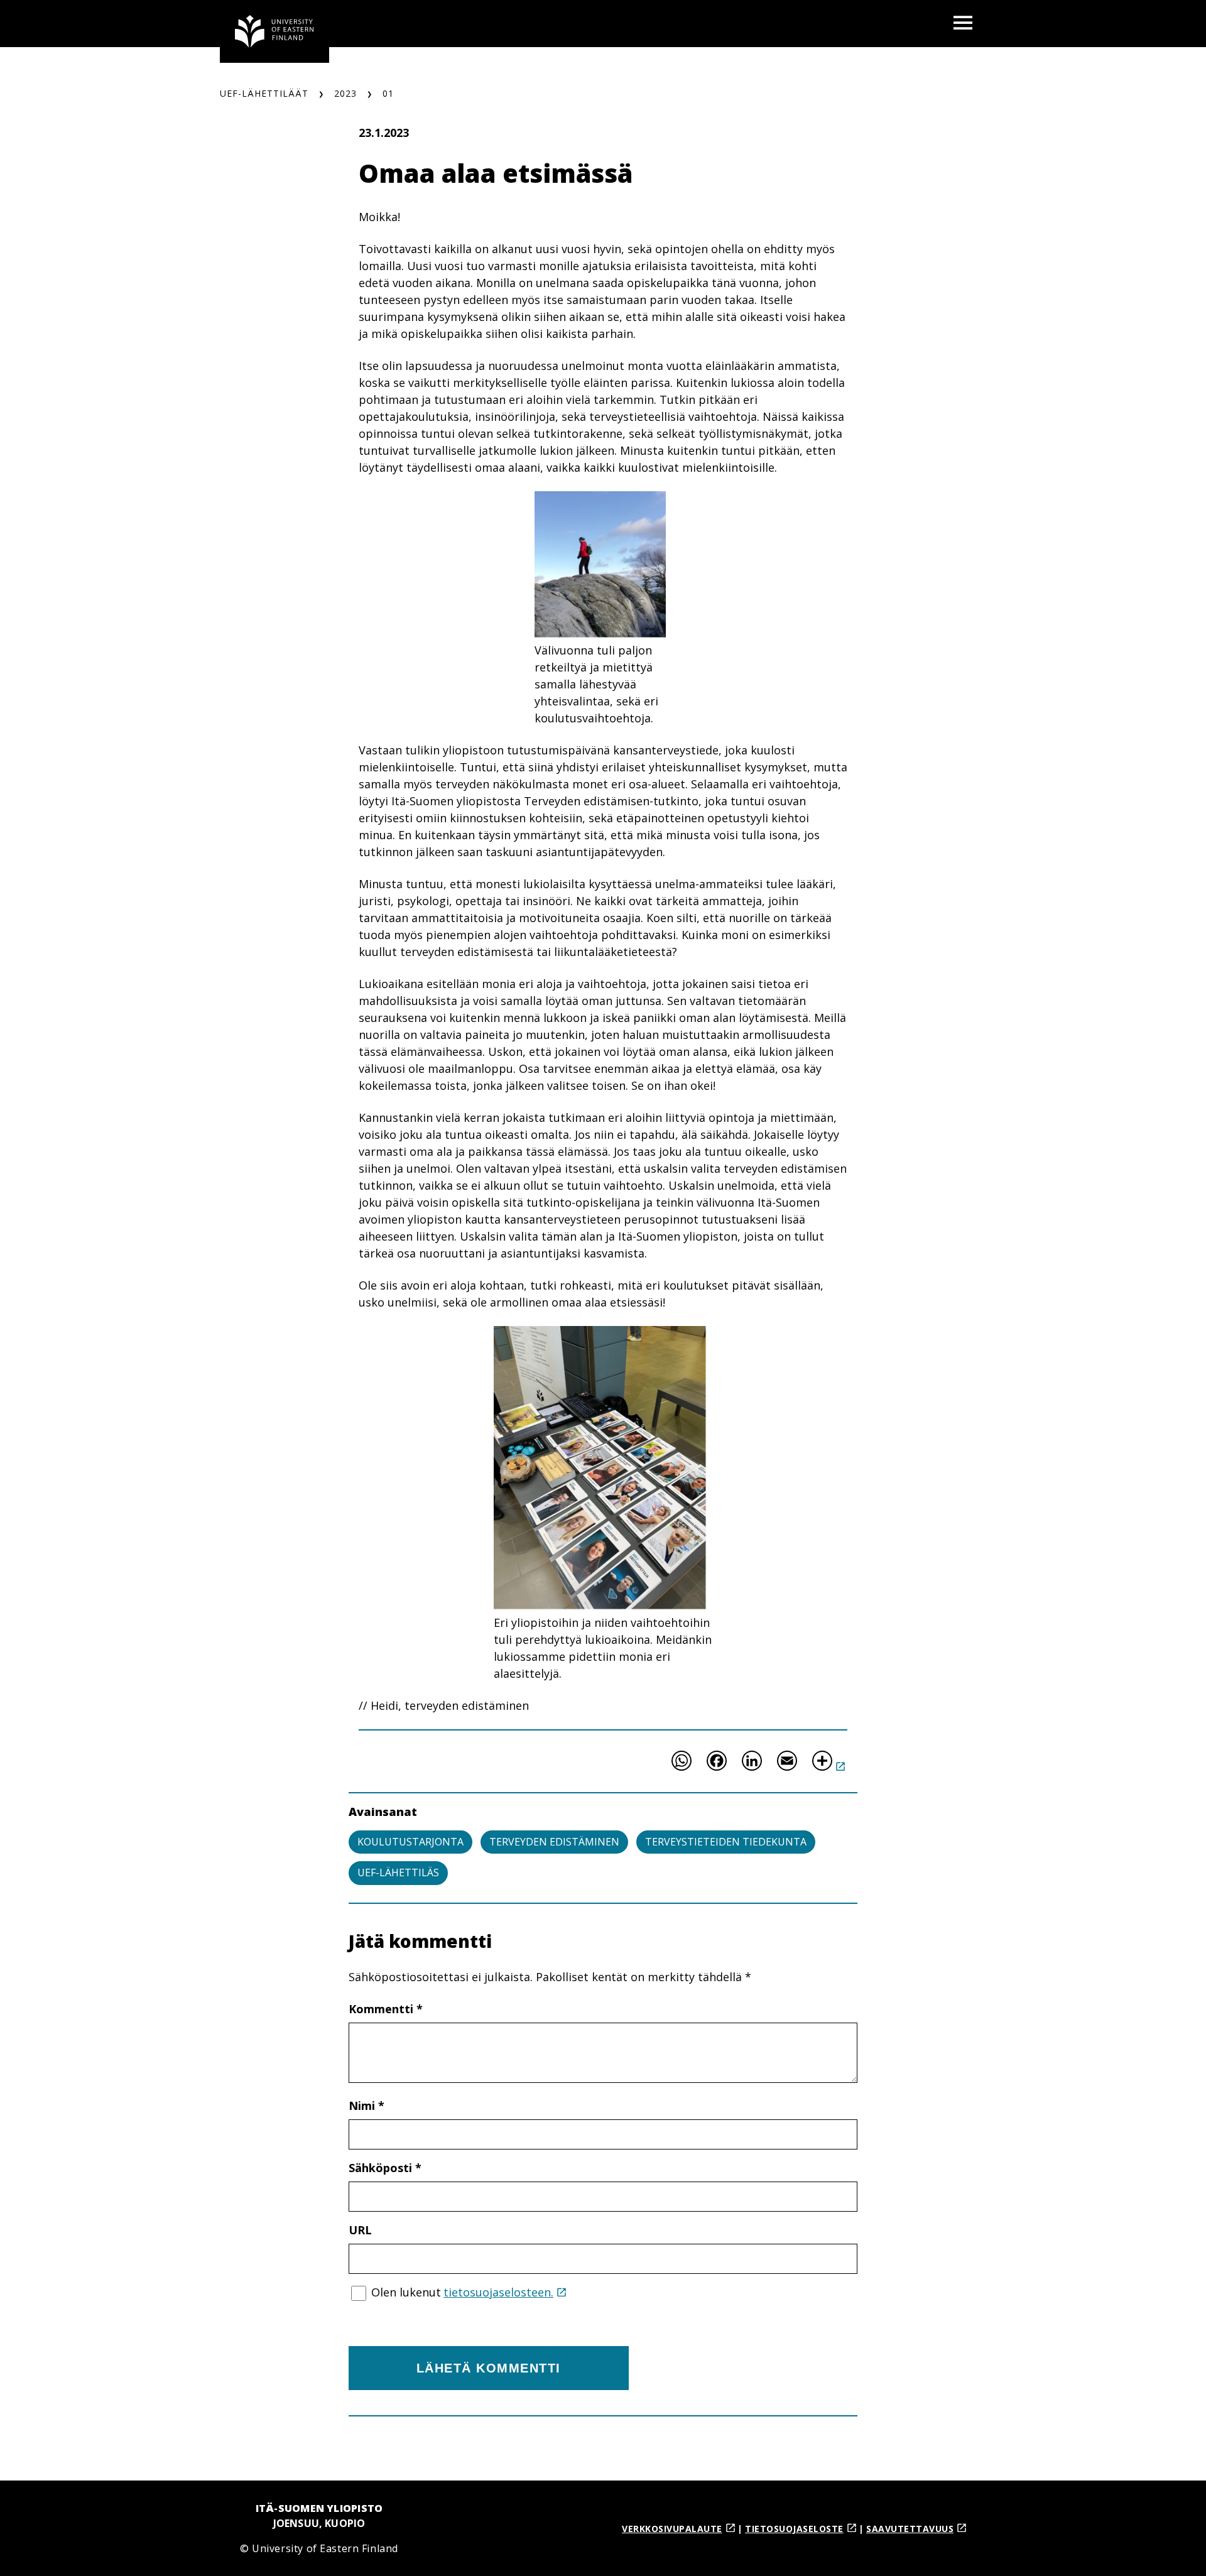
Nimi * (367, 2106)
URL (360, 2230)
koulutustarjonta (410, 1842)
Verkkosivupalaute (672, 2529)
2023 (345, 93)
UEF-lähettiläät (264, 93)
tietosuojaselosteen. (498, 2292)
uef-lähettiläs (398, 1872)
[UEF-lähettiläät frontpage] (274, 31)
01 (388, 93)
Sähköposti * (385, 2168)
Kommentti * (386, 2009)
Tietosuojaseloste (794, 2529)
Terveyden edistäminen (554, 1842)
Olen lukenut (462, 2292)
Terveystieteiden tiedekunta (726, 1842)
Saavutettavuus (910, 2529)
